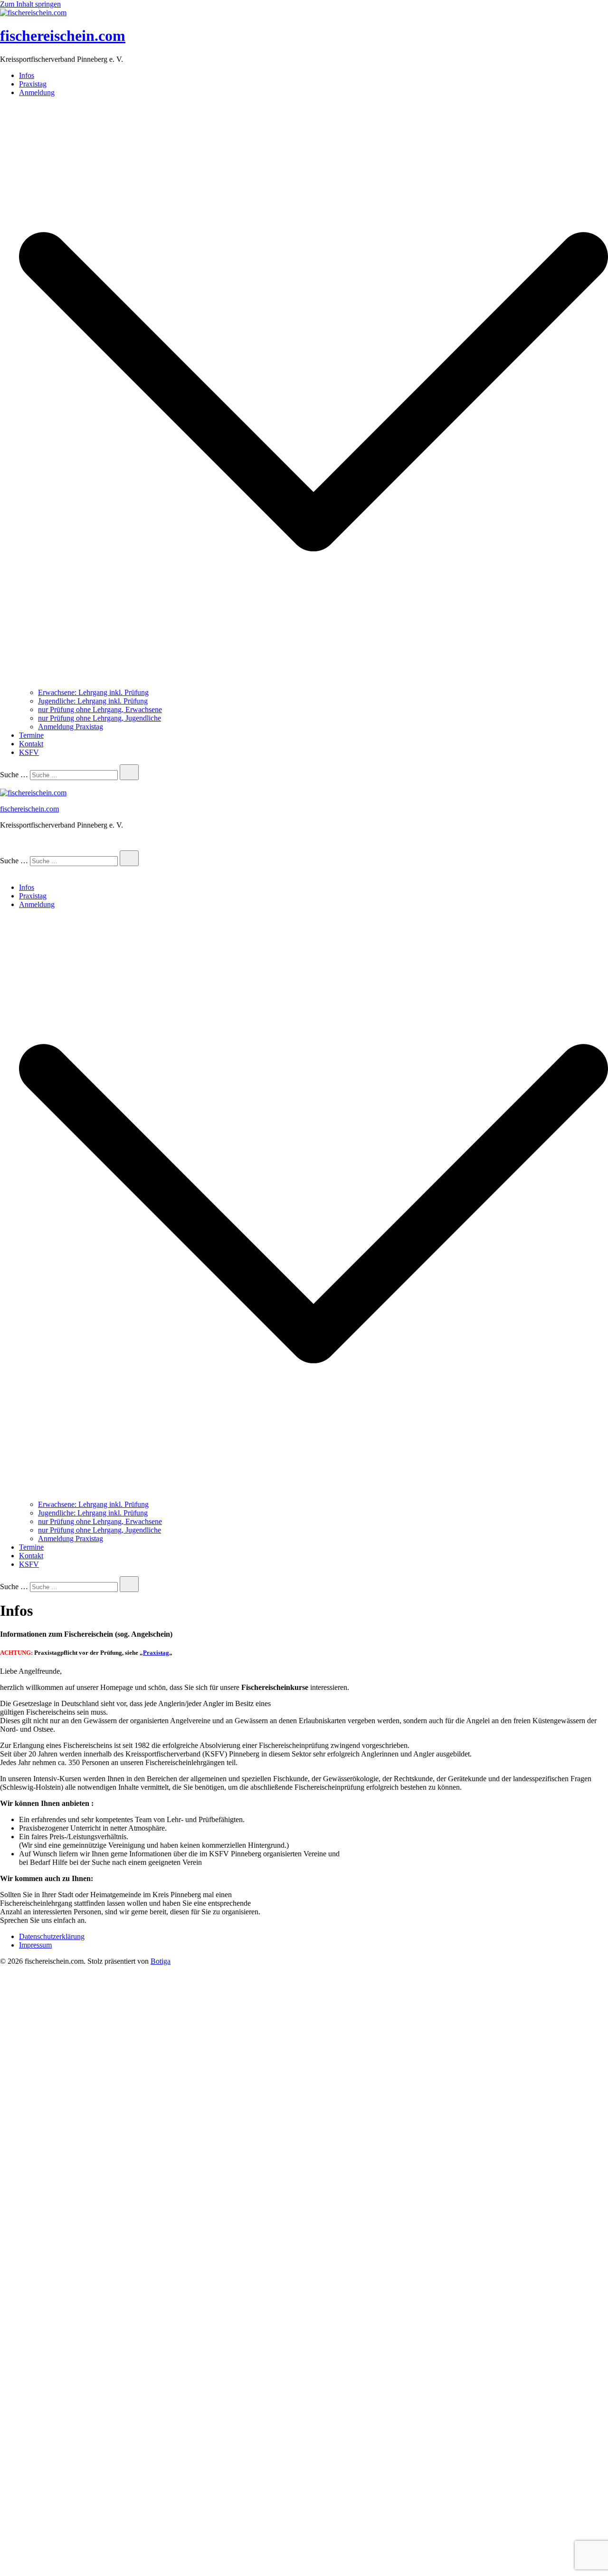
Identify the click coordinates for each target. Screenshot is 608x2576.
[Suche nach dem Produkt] (129, 772)
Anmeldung (37, 92)
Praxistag (33, 84)
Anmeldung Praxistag (71, 727)
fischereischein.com (63, 36)
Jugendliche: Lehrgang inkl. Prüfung (93, 701)
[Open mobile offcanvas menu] (4, 784)
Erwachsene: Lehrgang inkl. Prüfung (93, 692)
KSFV (29, 752)
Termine (31, 735)
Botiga (161, 1961)
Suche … (14, 775)
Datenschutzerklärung (52, 1936)
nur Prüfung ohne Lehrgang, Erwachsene (100, 709)
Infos (27, 75)
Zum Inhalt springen (30, 4)
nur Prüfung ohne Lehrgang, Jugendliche (100, 718)
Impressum (35, 1945)
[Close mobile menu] (4, 871)
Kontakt (31, 744)
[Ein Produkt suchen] (9, 846)
